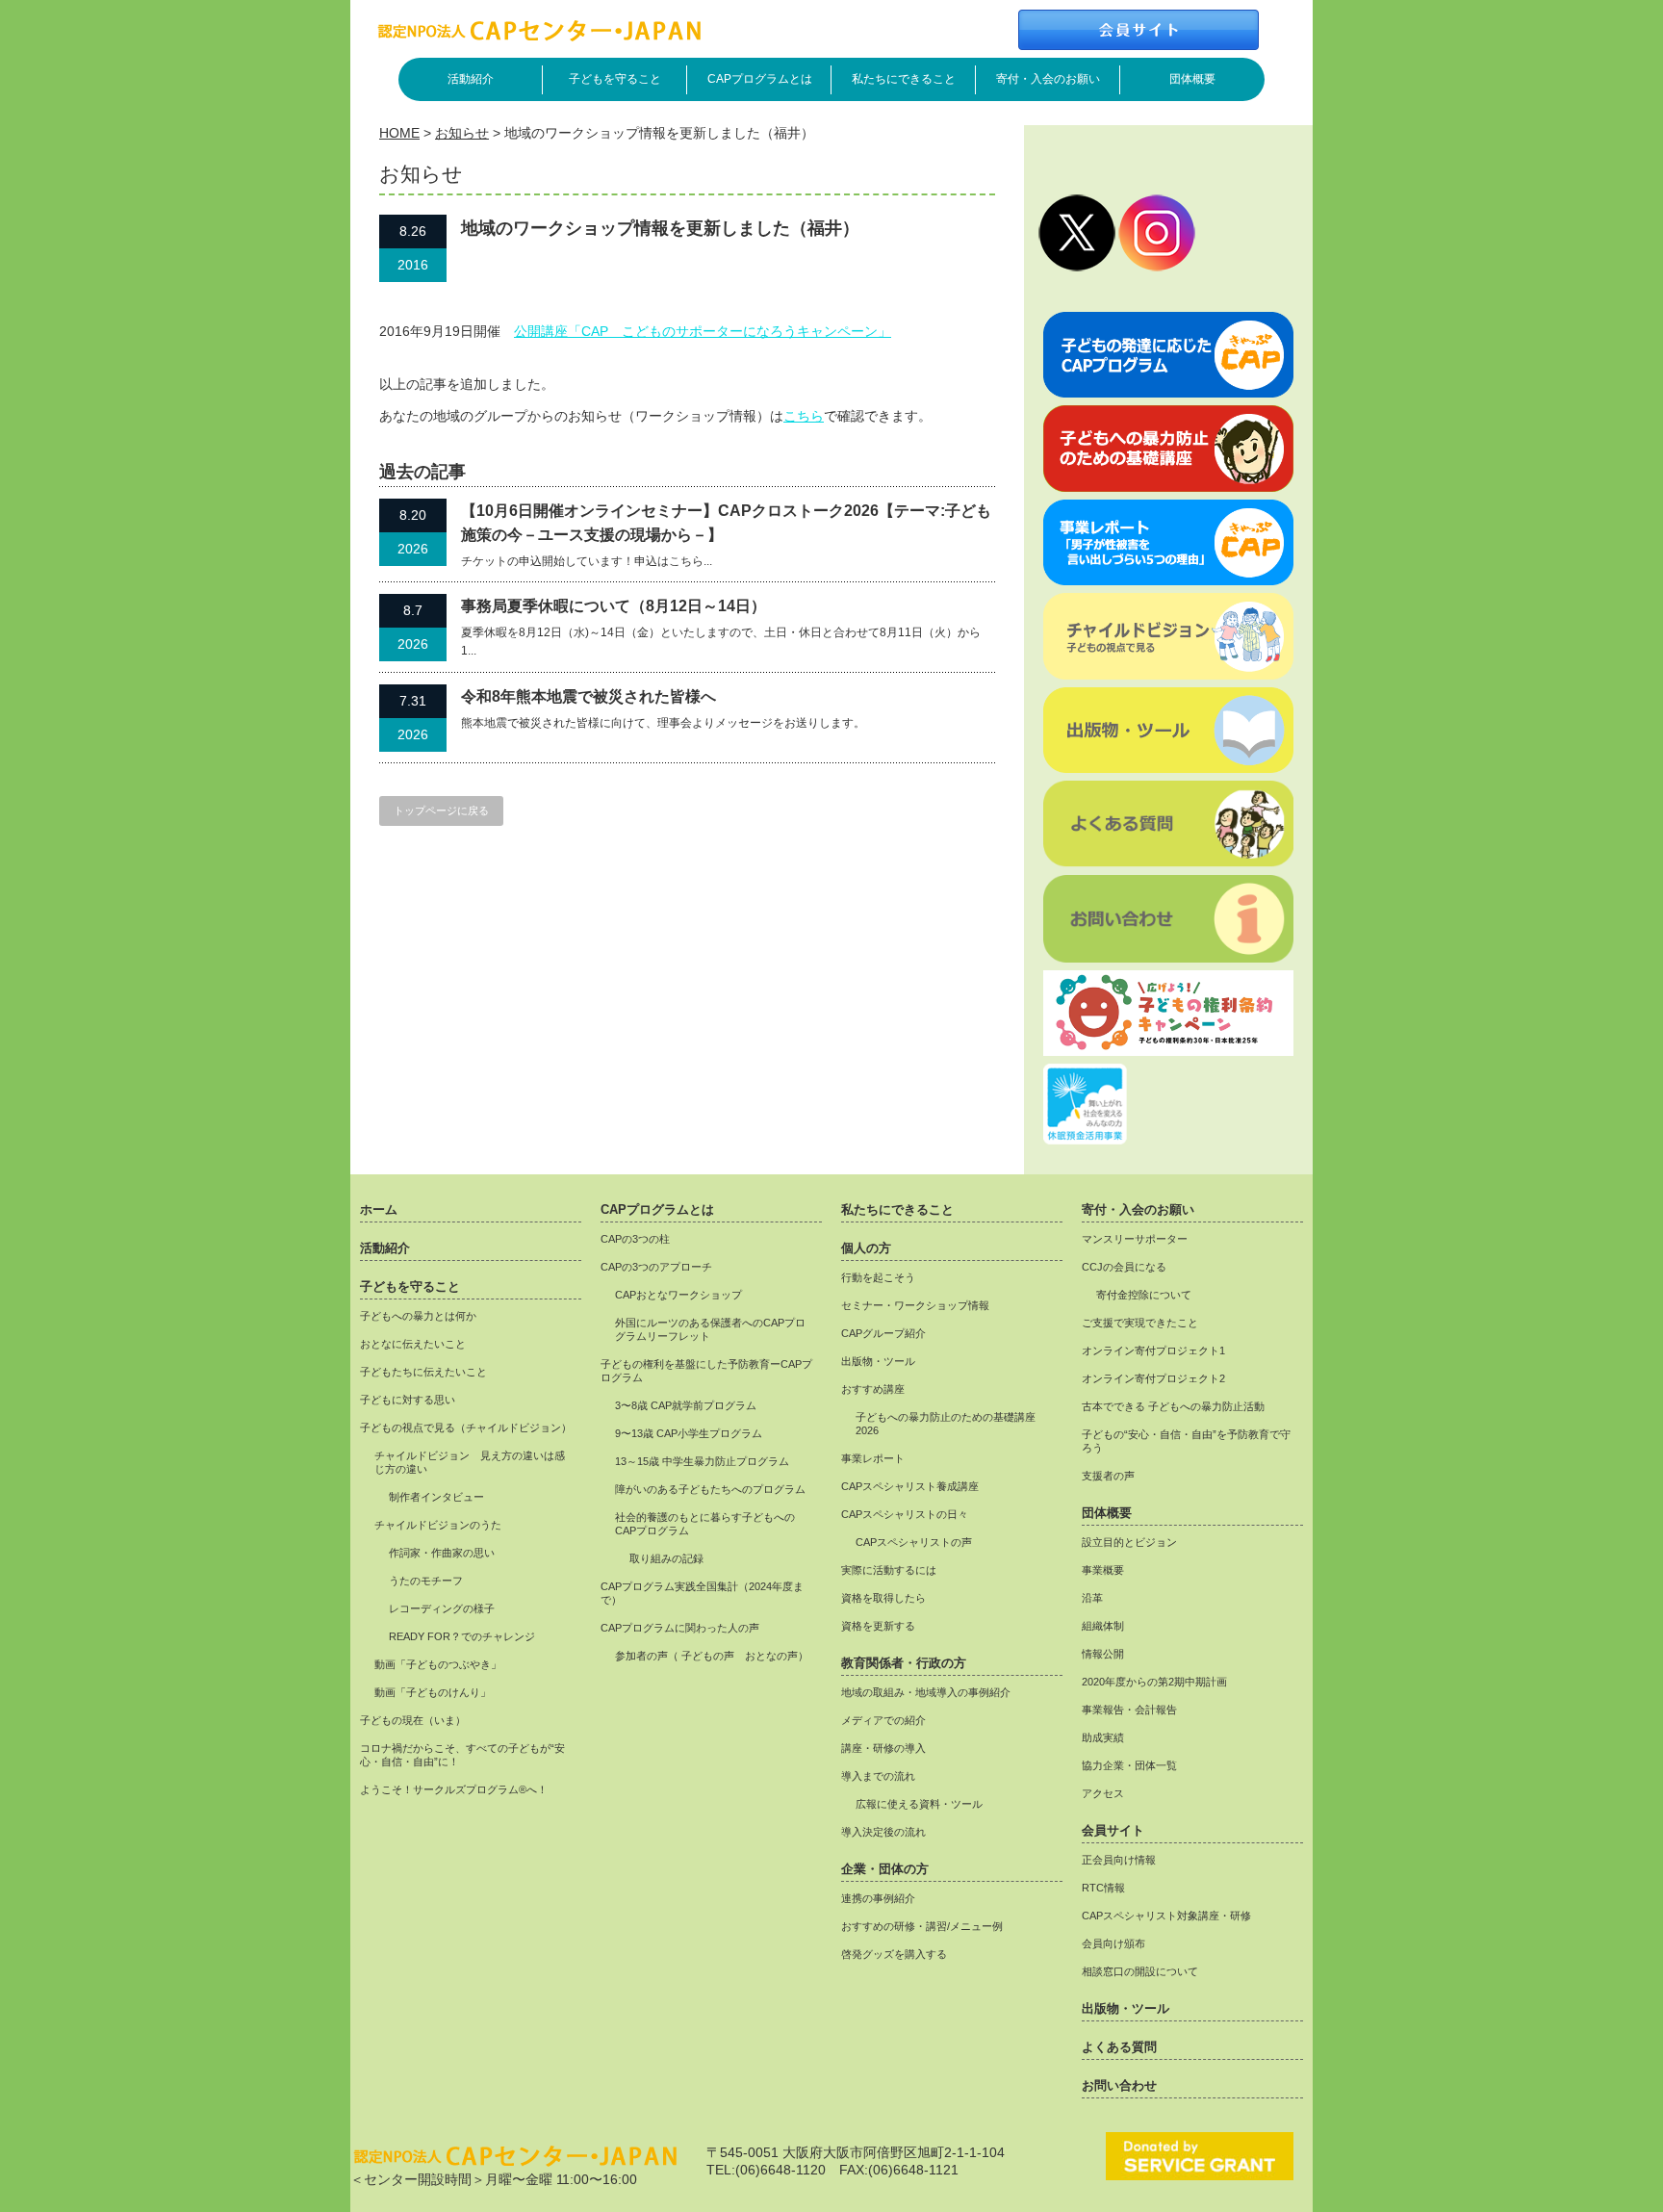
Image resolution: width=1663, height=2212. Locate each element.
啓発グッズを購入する (894, 1954)
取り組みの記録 (666, 1558)
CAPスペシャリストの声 (914, 1542)
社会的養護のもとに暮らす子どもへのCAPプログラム (705, 1524)
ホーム (379, 1210)
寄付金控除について (1144, 1295)
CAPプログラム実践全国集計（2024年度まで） (702, 1593)
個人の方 (866, 1248)
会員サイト (1113, 1831)
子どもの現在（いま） (413, 1720)
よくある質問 (1119, 2047)
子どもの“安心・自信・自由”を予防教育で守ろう (1186, 1441)
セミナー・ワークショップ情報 (915, 1305)
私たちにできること (904, 79)
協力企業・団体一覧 (1129, 1765)
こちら (804, 416)
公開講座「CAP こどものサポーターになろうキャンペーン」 (703, 331)
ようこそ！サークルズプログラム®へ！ (454, 1789)
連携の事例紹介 (878, 1898)
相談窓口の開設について (1140, 1971)
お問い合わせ (1119, 2086)
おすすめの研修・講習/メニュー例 (922, 1926)
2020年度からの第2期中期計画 (1154, 1682)
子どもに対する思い (408, 1400)
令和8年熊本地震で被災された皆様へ (588, 696)
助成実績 (1103, 1737)
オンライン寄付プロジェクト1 (1153, 1350)
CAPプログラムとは (760, 79)
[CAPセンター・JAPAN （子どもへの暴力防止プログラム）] (539, 35)
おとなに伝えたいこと (413, 1344)
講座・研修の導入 (883, 1748)
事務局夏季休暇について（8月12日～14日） (614, 606)
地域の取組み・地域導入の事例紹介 (926, 1692)
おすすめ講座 (873, 1389)
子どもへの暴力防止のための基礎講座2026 (946, 1424)
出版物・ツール (878, 1361)
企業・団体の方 (885, 1869)
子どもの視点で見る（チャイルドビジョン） (466, 1428)
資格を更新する (878, 1626)
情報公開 (1103, 1654)
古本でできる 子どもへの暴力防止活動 (1173, 1406)
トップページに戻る (441, 810)
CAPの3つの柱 (635, 1239)
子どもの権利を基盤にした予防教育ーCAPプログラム (706, 1371)
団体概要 (1192, 79)
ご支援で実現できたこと (1140, 1323)
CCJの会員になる (1124, 1267)
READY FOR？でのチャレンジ (462, 1636)
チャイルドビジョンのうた (438, 1525)
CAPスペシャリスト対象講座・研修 (1166, 1916)
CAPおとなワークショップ (678, 1295)
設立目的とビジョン (1129, 1542)
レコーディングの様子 (442, 1608)
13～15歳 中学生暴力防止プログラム (702, 1461)
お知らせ (462, 133)
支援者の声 (1108, 1476)
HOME (399, 133)
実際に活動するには (889, 1570)
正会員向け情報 (1119, 1860)
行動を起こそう (878, 1277)
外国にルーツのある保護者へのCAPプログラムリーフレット (710, 1329)
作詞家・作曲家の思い (442, 1553)
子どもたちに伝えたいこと (423, 1372)
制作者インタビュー (436, 1497)
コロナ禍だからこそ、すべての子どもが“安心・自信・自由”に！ (462, 1755)
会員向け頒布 (1113, 1943)
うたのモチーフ (426, 1581)
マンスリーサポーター (1135, 1239)
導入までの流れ (878, 1776)
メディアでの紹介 (883, 1720)
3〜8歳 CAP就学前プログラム (686, 1405)
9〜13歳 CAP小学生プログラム (689, 1433)
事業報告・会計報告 (1129, 1710)
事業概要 (1103, 1570)
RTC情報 (1103, 1888)
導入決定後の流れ (883, 1832)
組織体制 (1103, 1626)
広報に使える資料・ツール (919, 1804)
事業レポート (873, 1458)
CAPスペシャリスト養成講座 (910, 1486)
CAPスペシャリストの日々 (905, 1514)
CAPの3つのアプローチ (656, 1267)
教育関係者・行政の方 (904, 1663)
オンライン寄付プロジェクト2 (1153, 1378)
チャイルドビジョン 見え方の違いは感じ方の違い (470, 1462)
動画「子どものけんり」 (433, 1692)
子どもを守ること (615, 79)
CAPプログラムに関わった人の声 (680, 1628)
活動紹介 (471, 79)
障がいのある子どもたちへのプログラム (710, 1489)
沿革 (1092, 1598)
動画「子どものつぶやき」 (438, 1664)
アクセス (1103, 1793)
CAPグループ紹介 (883, 1333)
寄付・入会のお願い (1048, 79)
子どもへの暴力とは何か (418, 1316)
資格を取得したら (883, 1598)
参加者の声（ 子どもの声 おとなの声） (712, 1656)
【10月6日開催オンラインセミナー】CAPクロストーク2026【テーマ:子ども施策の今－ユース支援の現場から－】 (726, 523)
